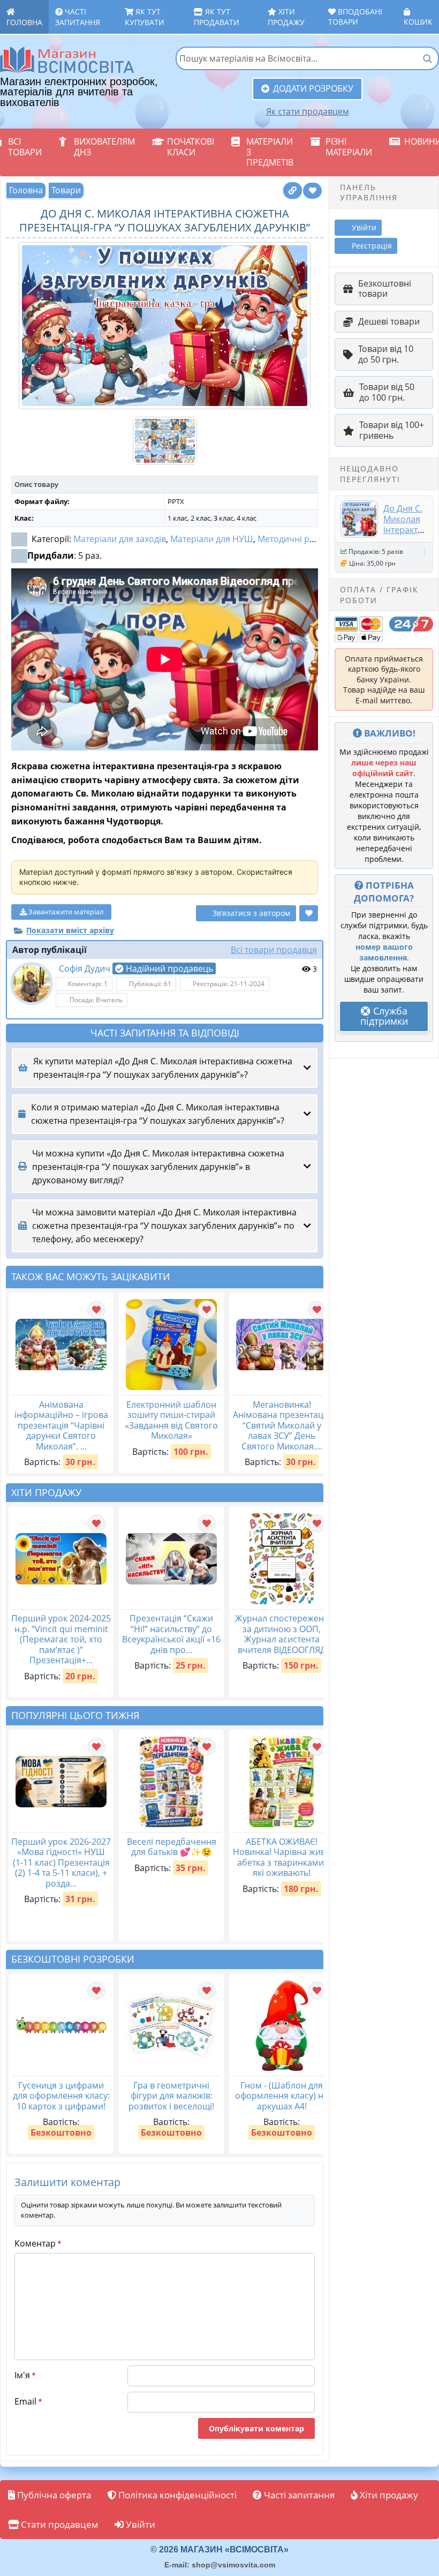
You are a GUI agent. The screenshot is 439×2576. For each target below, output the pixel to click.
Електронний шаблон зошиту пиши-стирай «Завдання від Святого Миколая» (171, 1420)
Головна (24, 22)
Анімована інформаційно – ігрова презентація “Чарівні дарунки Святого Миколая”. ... (61, 1425)
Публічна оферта (53, 2495)
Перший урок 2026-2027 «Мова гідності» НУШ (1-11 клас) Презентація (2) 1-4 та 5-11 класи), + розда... (61, 1862)
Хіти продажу (286, 17)
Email (28, 2401)
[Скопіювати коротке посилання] (293, 190)
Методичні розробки (301, 539)
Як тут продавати (217, 17)
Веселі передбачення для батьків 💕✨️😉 (172, 1847)
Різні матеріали (349, 147)
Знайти (427, 58)
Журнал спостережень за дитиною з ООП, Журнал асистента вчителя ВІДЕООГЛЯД (282, 1634)
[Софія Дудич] (32, 983)
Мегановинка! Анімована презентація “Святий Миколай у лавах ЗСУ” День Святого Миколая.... (282, 1425)
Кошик (418, 22)
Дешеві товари (389, 321)
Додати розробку (313, 88)
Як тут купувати (145, 17)
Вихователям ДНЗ (104, 147)
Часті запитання (78, 17)
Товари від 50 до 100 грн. (387, 392)
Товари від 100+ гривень (392, 430)
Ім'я (25, 2375)
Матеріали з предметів (270, 152)
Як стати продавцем (308, 111)
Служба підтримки (384, 1016)
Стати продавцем (59, 2524)
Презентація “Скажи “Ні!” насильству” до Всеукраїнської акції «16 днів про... (171, 1634)
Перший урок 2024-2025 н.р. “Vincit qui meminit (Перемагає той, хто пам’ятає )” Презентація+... (61, 1639)
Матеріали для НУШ (212, 539)
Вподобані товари (355, 17)
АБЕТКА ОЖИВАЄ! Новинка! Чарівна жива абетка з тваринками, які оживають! (282, 1857)
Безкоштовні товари (385, 289)
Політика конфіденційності (176, 2495)
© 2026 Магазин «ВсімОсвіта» (219, 2549)
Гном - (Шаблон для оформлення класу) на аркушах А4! (282, 2096)
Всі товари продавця (274, 950)
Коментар (38, 2243)
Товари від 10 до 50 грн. (386, 354)
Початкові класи (191, 147)
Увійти (139, 2524)
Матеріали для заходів (120, 539)
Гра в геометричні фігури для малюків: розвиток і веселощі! (171, 2096)
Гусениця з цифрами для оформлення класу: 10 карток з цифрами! (61, 2096)
